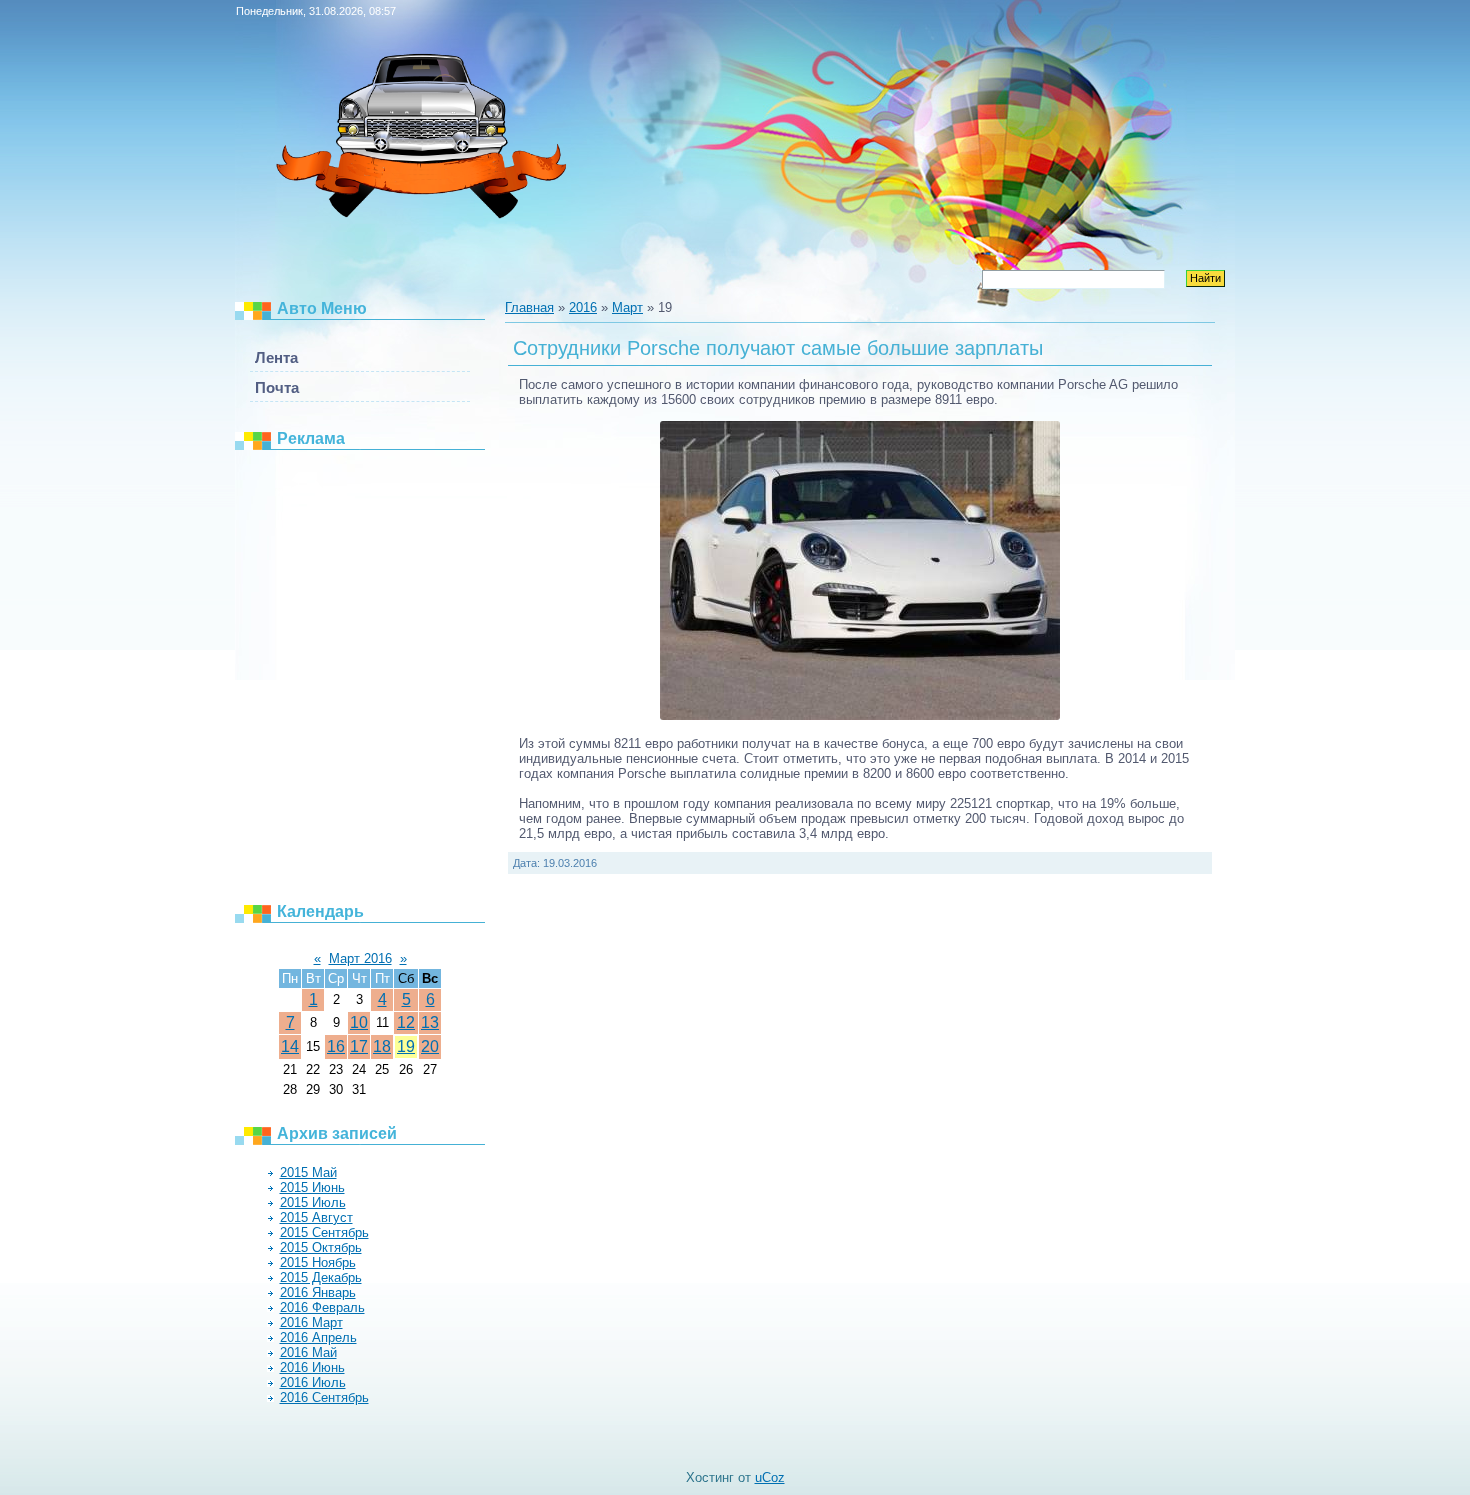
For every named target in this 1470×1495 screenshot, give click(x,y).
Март (627, 307)
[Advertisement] (370, 675)
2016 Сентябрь (324, 1397)
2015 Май (308, 1172)
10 (359, 1022)
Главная (529, 307)
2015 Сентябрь (324, 1232)
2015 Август (316, 1217)
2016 (583, 307)
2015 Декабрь (321, 1277)
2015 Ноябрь (318, 1262)
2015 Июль (313, 1202)
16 (336, 1046)
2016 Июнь (312, 1367)
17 (359, 1046)
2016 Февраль (322, 1307)
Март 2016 (360, 958)
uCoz (770, 1477)
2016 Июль (313, 1382)
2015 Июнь (312, 1187)
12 (406, 1022)
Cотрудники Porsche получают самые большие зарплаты (778, 348)
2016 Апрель (318, 1337)
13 (430, 1022)
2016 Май (308, 1352)
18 (382, 1046)
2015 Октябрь (321, 1247)
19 (406, 1046)
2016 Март (311, 1322)
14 (290, 1046)
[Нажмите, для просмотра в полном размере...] (860, 715)
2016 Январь (318, 1292)
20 (430, 1046)
